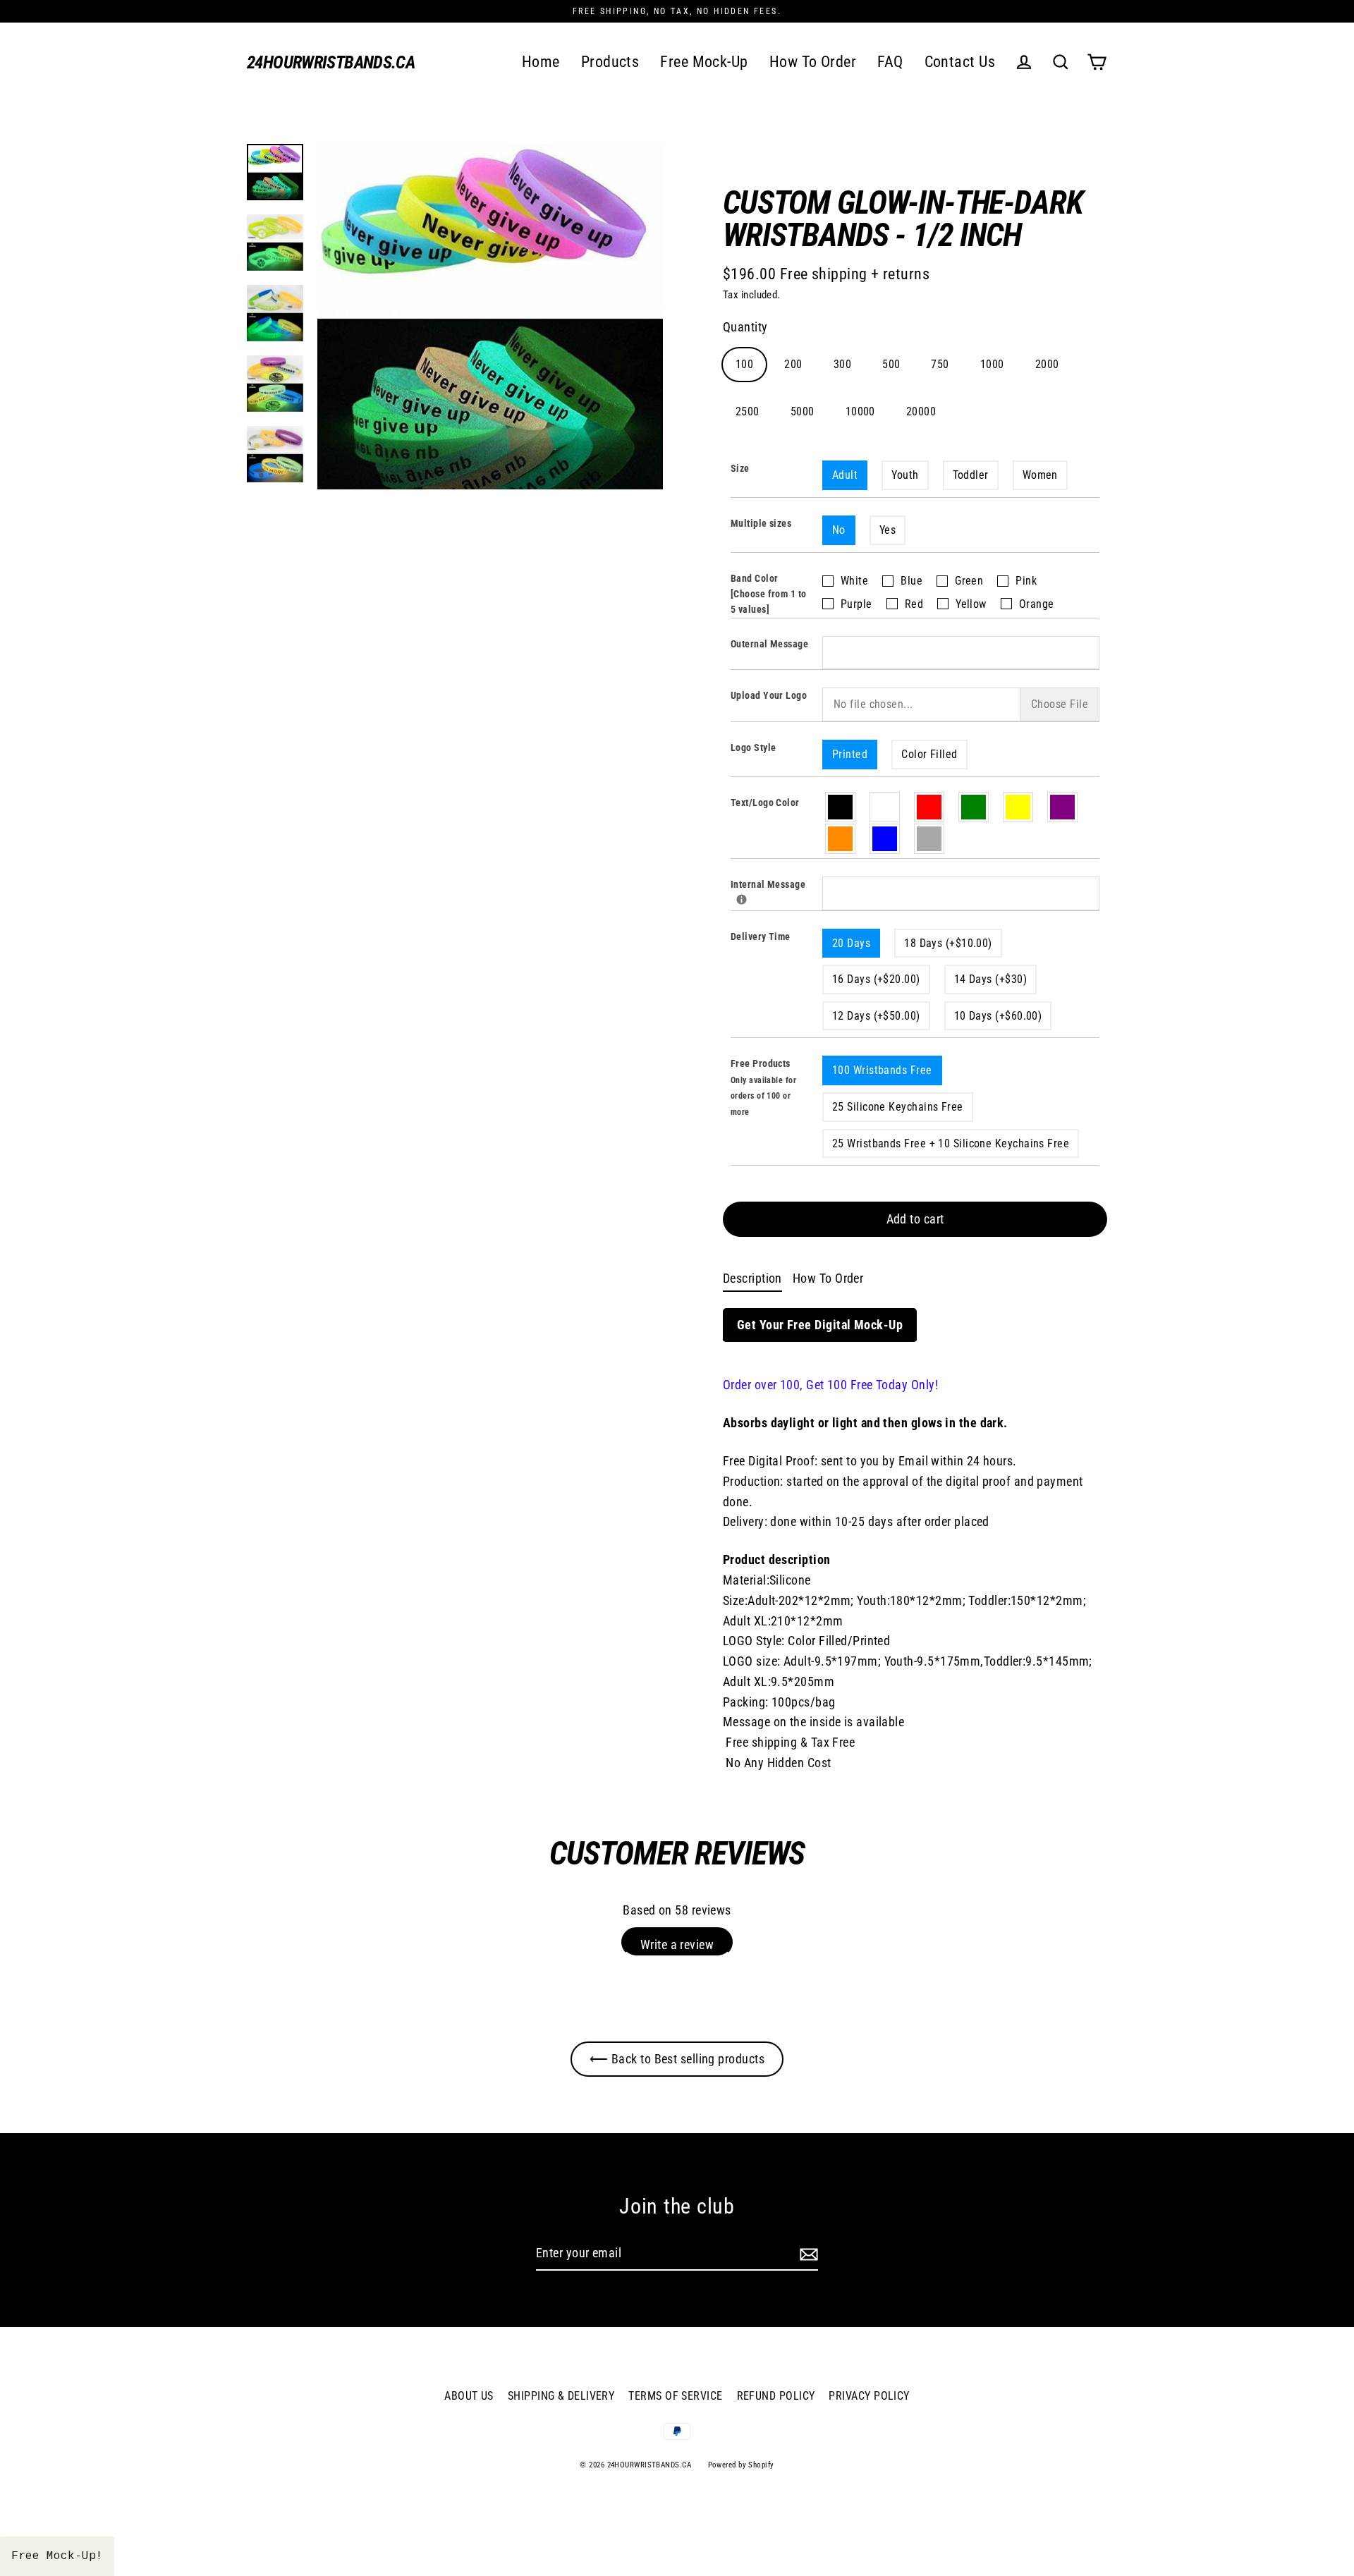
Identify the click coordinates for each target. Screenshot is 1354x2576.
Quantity (745, 327)
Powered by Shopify (741, 2465)
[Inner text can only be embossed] (742, 899)
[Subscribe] (807, 2254)
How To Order (813, 62)
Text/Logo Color (765, 802)
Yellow (971, 604)
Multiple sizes (761, 523)
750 (940, 364)
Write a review (677, 1945)
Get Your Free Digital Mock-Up (820, 1325)
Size (740, 468)
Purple (856, 604)
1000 (992, 364)
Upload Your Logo (769, 695)
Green (969, 581)
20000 (921, 411)
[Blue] (885, 839)
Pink (1026, 581)
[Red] (930, 807)
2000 (1047, 364)
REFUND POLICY (776, 2396)
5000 (803, 411)
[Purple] (1063, 807)
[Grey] (930, 839)
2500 (748, 411)
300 (842, 364)
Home (541, 62)
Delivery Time (761, 936)
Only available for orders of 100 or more (763, 1096)
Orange (1037, 604)
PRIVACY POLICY (869, 2396)
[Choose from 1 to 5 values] (769, 602)
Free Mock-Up (704, 62)
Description (752, 1278)
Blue (911, 581)
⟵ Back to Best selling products (677, 2059)
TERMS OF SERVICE (675, 2396)
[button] (57, 2556)
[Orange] (841, 839)
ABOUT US (469, 2396)
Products (610, 62)
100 (744, 364)
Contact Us (960, 62)
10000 (860, 411)
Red (914, 604)
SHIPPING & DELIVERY (561, 2396)
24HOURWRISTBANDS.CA (331, 62)
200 (793, 364)
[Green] (974, 807)
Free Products (763, 1087)
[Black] (841, 807)
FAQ (890, 62)
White (854, 581)
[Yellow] (1019, 807)
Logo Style (754, 747)
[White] (885, 807)
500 (891, 364)
